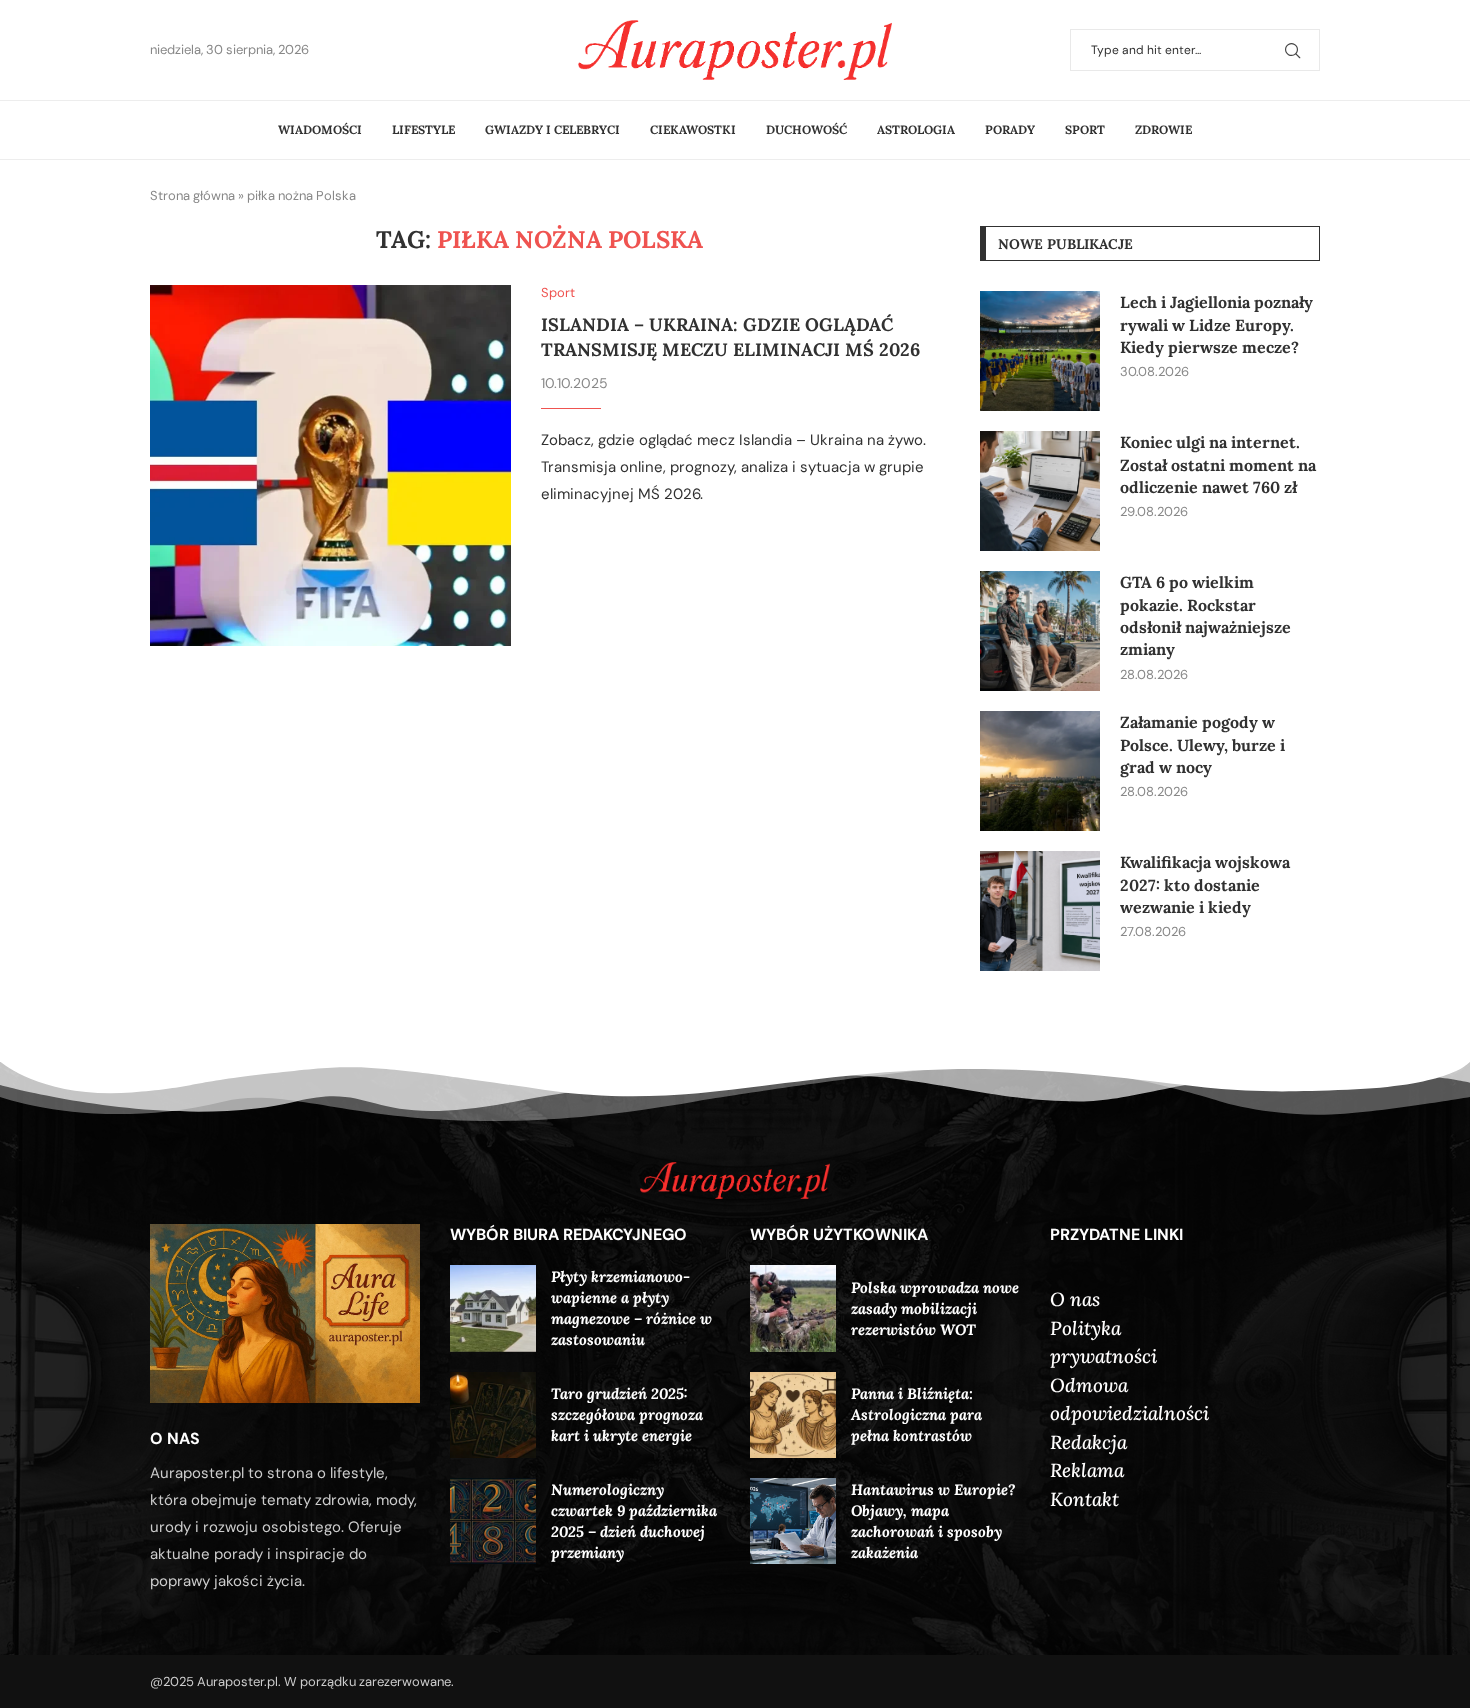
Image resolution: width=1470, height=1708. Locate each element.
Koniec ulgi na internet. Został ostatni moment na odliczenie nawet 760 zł (1218, 464)
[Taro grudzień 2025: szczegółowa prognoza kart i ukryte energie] (493, 1415)
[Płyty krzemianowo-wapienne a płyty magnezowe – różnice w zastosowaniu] (493, 1308)
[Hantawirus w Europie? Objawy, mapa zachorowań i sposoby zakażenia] (793, 1521)
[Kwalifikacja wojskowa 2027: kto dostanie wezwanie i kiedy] (1040, 911)
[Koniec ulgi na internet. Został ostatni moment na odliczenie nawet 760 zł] (1040, 491)
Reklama (1087, 1470)
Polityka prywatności (1103, 1342)
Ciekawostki (693, 129)
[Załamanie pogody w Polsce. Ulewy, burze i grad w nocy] (1040, 771)
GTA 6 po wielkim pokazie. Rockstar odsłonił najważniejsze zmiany (1205, 615)
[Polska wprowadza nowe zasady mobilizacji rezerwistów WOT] (793, 1308)
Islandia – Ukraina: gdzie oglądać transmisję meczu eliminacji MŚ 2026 (730, 336)
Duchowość (806, 129)
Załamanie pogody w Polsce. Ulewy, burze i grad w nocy (1202, 744)
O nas (1075, 1299)
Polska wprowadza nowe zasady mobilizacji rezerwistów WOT (935, 1308)
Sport (1085, 129)
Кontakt (1084, 1499)
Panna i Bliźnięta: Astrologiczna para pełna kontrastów (916, 1414)
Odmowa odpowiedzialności (1129, 1399)
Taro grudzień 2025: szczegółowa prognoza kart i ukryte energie (627, 1414)
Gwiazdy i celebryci (552, 129)
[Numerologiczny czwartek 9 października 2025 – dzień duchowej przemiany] (493, 1521)
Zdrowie (1163, 129)
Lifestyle (423, 129)
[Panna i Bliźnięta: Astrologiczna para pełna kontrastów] (793, 1415)
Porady (1010, 129)
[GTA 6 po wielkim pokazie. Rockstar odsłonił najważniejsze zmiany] (1040, 631)
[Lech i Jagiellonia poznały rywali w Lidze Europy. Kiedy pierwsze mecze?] (1040, 351)
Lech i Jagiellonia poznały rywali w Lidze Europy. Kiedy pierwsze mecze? (1216, 324)
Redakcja (1088, 1442)
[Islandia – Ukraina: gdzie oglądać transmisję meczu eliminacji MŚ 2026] (330, 465)
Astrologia (916, 129)
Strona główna (192, 195)
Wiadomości (320, 129)
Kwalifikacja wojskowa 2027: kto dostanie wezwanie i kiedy (1205, 884)
